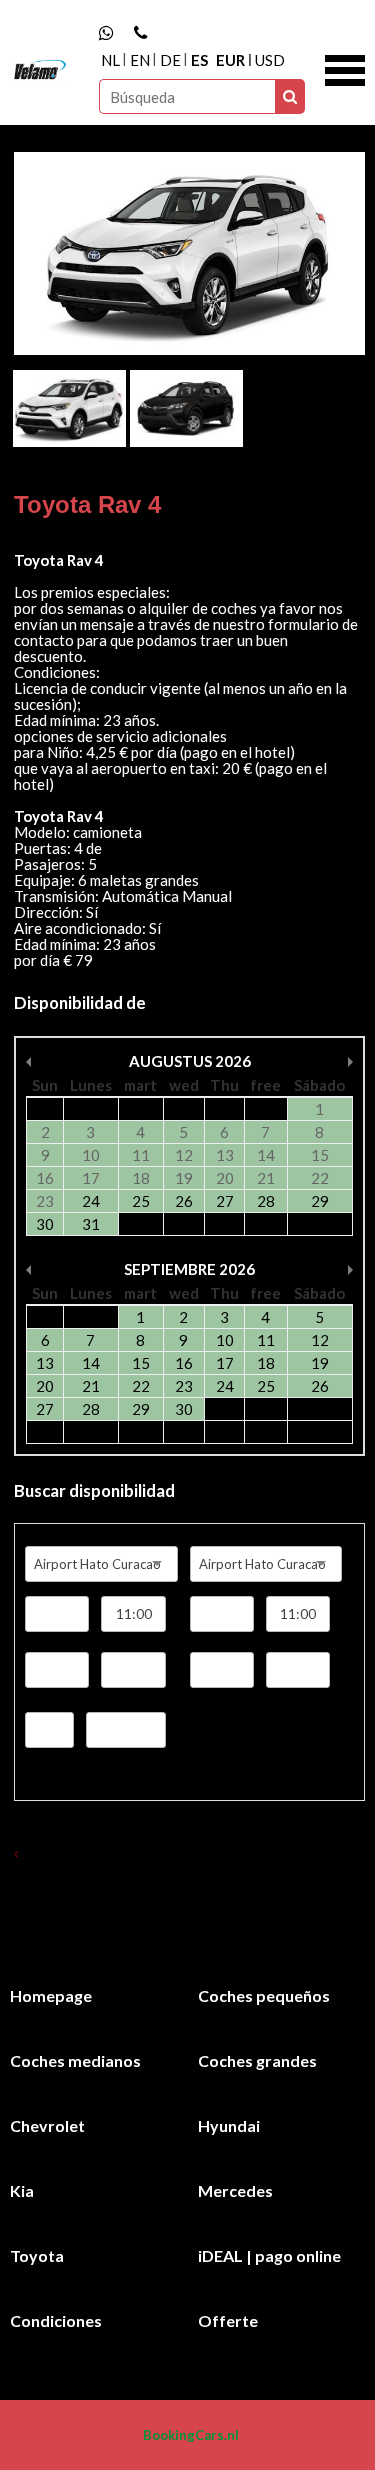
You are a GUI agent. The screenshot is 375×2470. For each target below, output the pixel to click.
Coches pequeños (264, 1995)
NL (110, 60)
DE (170, 60)
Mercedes (235, 2190)
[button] (345, 68)
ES (199, 60)
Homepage (51, 1995)
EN (140, 60)
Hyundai (229, 2125)
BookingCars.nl (191, 2435)
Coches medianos (75, 2060)
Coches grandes (257, 2060)
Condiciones (56, 2320)
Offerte (228, 2320)
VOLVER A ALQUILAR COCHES (113, 1853)
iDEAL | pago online (269, 2255)
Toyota (37, 2255)
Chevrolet (47, 2125)
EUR (230, 60)
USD (270, 60)
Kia (22, 2190)
